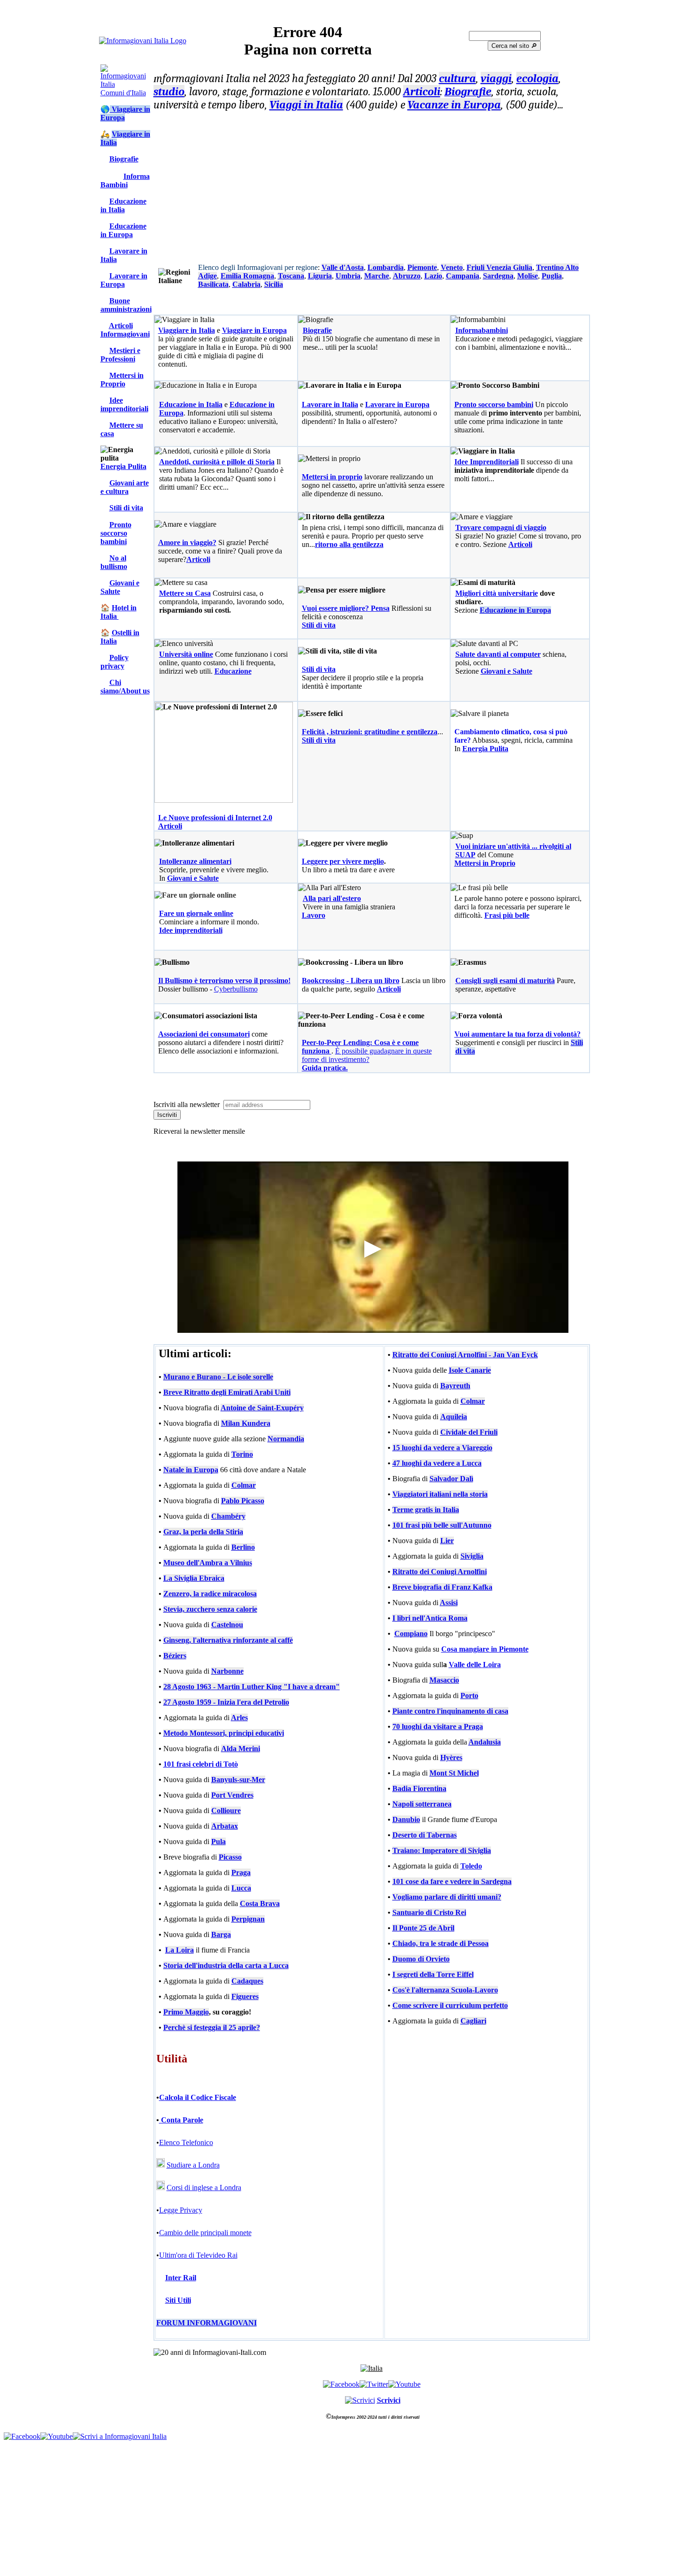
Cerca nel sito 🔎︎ (514, 46)
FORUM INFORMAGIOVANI (207, 2323)
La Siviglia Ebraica (194, 1578)
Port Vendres (232, 1795)
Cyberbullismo (236, 989)
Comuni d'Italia (123, 93)
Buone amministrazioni (126, 305)
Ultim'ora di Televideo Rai (198, 2255)
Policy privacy (115, 662)
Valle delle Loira (475, 1665)
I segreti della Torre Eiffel (433, 1974)
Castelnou (227, 1625)
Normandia (286, 1439)
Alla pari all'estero (332, 898)
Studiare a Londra (193, 2165)
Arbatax (225, 1826)
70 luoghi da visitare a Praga (438, 1726)
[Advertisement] (372, 185)
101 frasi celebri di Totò (201, 1764)
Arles (239, 1718)
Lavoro (314, 915)
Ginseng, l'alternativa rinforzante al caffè (228, 1640)
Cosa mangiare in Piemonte (485, 1649)
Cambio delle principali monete (205, 2233)
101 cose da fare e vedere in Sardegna (452, 1881)
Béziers (175, 1656)
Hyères (451, 1757)
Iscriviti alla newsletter (188, 1104)
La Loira (180, 1950)
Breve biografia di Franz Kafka (442, 1587)
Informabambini (482, 330)
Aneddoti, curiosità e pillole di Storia (217, 462)
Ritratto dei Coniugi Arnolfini (440, 1572)
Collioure (226, 1811)
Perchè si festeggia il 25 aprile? (212, 2027)
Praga (241, 1872)
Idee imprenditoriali (124, 404)
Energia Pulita (123, 466)
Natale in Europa (191, 1470)
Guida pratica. (325, 1068)
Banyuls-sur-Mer (238, 1780)
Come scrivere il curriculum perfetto (450, 2005)
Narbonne (227, 1671)
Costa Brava (260, 1903)
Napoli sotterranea (422, 1804)
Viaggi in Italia (306, 105)
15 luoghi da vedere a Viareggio (442, 1448)
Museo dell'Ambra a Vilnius (208, 1563)
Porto (469, 1696)
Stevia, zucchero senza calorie (210, 1609)
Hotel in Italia (119, 612)
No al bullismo (114, 562)
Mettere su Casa (185, 593)
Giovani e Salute (120, 587)
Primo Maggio (186, 2012)
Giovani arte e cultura (125, 487)
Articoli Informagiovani (125, 330)
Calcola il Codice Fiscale (198, 2097)
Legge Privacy (181, 2210)
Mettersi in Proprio (122, 380)
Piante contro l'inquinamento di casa (450, 1711)
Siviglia (472, 1556)
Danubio (406, 1819)
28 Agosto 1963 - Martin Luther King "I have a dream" (252, 1687)
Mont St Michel (454, 1773)
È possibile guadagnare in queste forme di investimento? (367, 1055)
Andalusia (485, 1742)
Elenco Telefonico (186, 2142)
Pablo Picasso (243, 1501)
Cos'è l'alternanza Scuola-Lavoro (445, 1990)
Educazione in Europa (123, 230)
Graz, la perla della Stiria (203, 1532)
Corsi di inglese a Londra (204, 2188)
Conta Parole (181, 2120)
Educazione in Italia (123, 205)
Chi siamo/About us (125, 687)
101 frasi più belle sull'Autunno (442, 1525)
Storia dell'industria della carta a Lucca (226, 1965)
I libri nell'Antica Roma (430, 1618)
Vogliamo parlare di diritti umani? (447, 1897)
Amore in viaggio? (187, 542)
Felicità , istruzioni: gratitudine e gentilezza (370, 732)
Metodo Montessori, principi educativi (224, 1733)
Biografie (124, 159)
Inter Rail (181, 2278)
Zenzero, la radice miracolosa (210, 1594)
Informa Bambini (125, 181)
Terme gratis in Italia (426, 1510)
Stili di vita (126, 508)
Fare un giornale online (196, 913)
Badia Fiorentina (419, 1788)
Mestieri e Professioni (120, 355)
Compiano (411, 1634)
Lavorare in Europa (124, 280)
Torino (242, 1454)
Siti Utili (178, 2300)
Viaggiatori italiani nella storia (440, 1494)
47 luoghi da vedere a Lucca (437, 1463)
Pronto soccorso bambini (116, 533)
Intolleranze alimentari (195, 861)
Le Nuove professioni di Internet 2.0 (215, 818)
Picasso (230, 1857)
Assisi (449, 1603)
